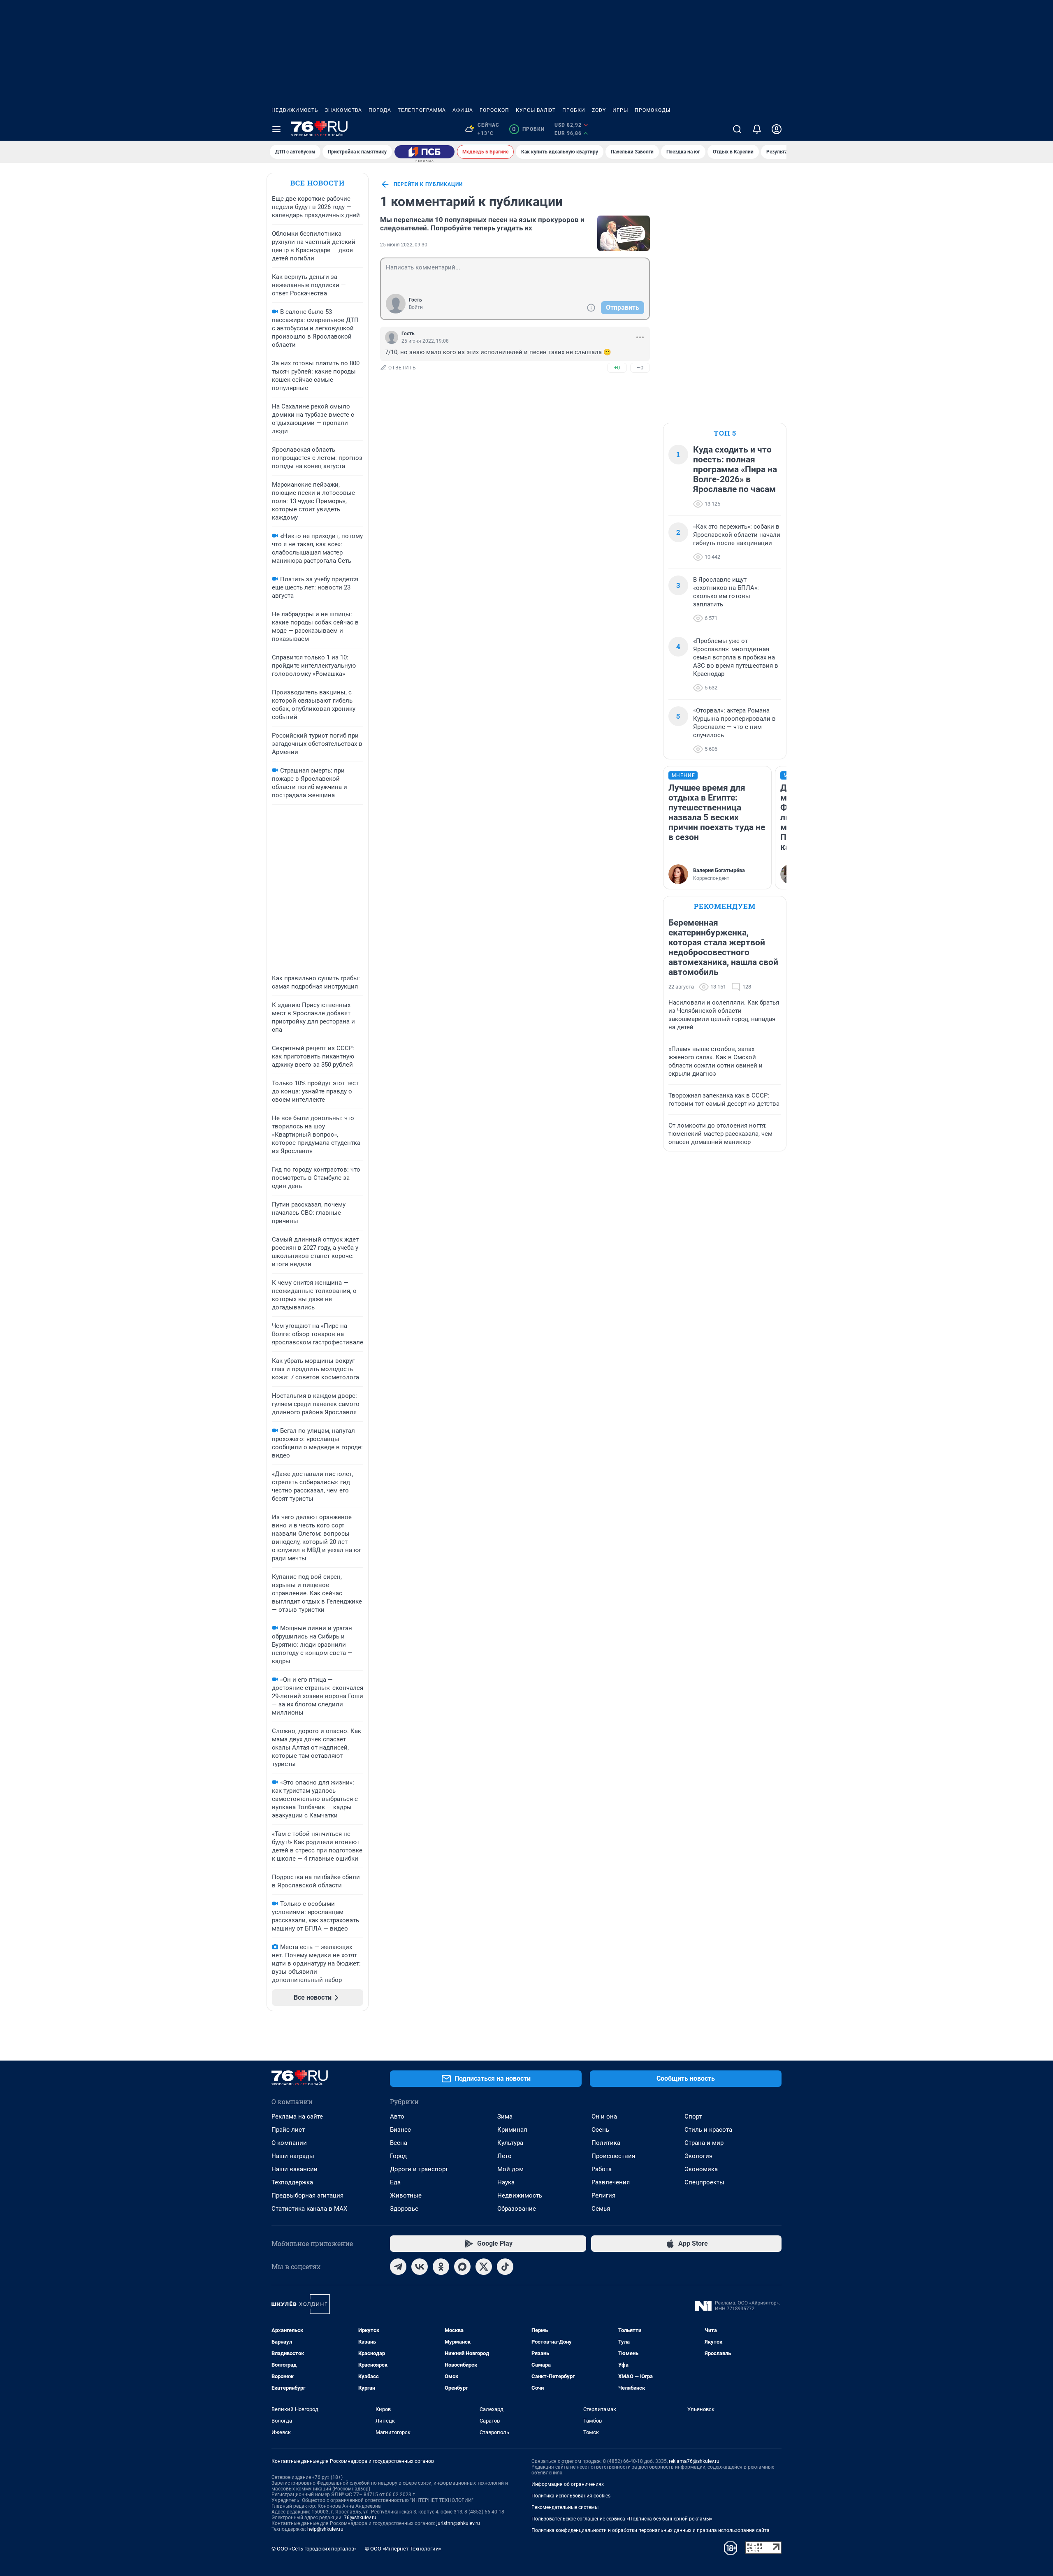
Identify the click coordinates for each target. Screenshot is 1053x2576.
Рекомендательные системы (565, 2507)
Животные (406, 2195)
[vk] (420, 2267)
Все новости (318, 183)
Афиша (463, 110)
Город (398, 2156)
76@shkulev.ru (360, 2518)
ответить (402, 368)
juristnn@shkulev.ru (458, 2523)
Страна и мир (704, 2143)
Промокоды (653, 110)
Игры (620, 110)
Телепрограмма (422, 110)
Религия (603, 2195)
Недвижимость (295, 110)
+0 (617, 368)
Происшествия (613, 2156)
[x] (484, 2267)
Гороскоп (494, 110)
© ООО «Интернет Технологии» (403, 2549)
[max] (462, 2267)
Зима (505, 2116)
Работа (602, 2169)
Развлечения (611, 2182)
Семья (601, 2209)
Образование (517, 2209)
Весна (399, 2143)
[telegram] (398, 2267)
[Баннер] (424, 152)
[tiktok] (505, 2267)
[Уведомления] (757, 129)
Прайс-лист (288, 2130)
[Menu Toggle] (276, 129)
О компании (289, 2143)
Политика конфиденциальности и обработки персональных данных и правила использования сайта (651, 2530)
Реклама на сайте (297, 2116)
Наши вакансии (295, 2169)
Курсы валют (536, 110)
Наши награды (293, 2156)
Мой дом (510, 2169)
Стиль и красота (708, 2130)
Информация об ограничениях (568, 2484)
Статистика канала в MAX (309, 2209)
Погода (380, 110)
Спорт (693, 2116)
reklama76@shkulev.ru (694, 2461)
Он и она (604, 2116)
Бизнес (400, 2130)
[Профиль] (777, 129)
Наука (506, 2182)
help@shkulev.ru (325, 2529)
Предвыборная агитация (307, 2195)
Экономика (701, 2169)
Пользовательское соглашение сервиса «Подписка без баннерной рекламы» (622, 2519)
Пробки (574, 110)
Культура (510, 2143)
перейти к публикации (428, 184)
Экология (698, 2156)
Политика (606, 2143)
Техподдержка (292, 2182)
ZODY (599, 110)
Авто (397, 2116)
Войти (416, 307)
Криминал (512, 2130)
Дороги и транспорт (419, 2169)
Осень (600, 2130)
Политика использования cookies (571, 2496)
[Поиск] (737, 129)
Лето (504, 2156)
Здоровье (404, 2209)
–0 (640, 368)
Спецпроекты (704, 2182)
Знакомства (343, 110)
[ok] (441, 2267)
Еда (395, 2182)
